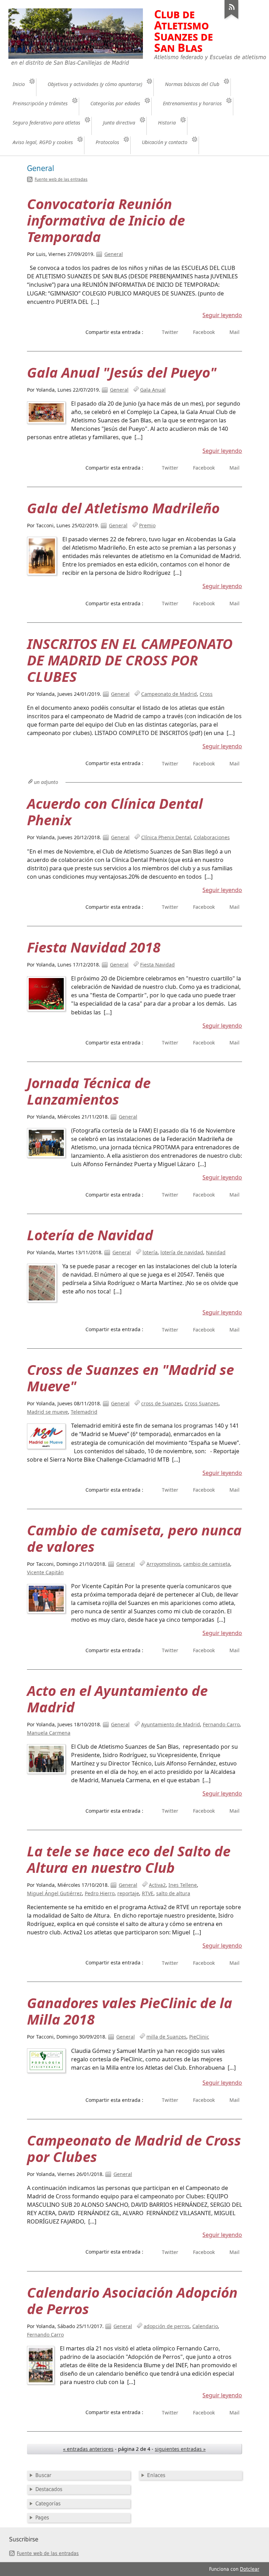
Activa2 (157, 1885)
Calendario (205, 2326)
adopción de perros (167, 2326)
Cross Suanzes (202, 1403)
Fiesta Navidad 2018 (94, 947)
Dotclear (250, 2569)
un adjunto (46, 782)
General (114, 254)
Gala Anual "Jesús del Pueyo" (122, 372)
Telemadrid (84, 1412)
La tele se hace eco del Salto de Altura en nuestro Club (129, 1859)
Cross (206, 694)
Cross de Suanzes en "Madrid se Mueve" (130, 1378)
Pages (42, 2518)
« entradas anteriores (88, 2449)
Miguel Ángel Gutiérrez (54, 1893)
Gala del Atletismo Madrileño (123, 508)
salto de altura (173, 1893)
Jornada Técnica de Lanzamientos (89, 1091)
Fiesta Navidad (157, 965)
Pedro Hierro (100, 1893)
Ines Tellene (183, 1885)
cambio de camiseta (207, 1564)
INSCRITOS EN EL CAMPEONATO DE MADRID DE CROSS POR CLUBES (130, 660)
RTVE (148, 1893)
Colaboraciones (212, 837)
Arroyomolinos (163, 1564)
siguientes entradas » (180, 2449)
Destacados (49, 2489)
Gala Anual (153, 390)
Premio (147, 525)
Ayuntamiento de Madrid (171, 1724)
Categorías (48, 2504)
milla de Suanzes (166, 2037)
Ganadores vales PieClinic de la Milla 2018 (130, 2011)
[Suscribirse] (232, 19)
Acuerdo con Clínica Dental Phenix (115, 812)
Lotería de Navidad (90, 1235)
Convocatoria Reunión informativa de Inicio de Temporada (106, 220)
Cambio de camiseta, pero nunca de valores (134, 1538)
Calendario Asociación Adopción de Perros (132, 2300)
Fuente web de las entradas (61, 179)
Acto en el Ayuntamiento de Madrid (117, 1699)
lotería (150, 1252)
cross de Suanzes (161, 1403)
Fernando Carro (221, 1724)
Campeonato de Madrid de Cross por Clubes (134, 2148)
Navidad (216, 1252)
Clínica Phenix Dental (166, 837)
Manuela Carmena (49, 1733)
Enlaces (156, 2475)
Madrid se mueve (47, 1412)
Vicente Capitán (45, 1572)
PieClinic (199, 2037)
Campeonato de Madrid (169, 694)
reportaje (128, 1893)
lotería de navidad (182, 1252)
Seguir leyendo (222, 315)
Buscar (43, 2475)
